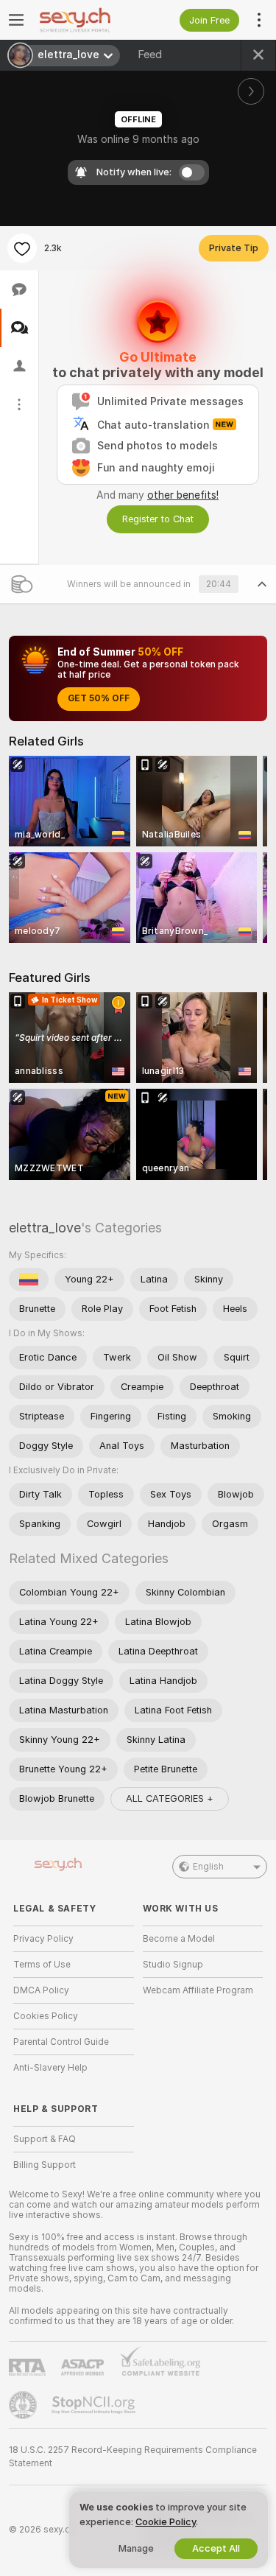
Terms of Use (42, 1965)
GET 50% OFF (99, 698)
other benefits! (183, 495)
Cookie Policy (166, 2522)
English (208, 1867)
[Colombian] (29, 1280)
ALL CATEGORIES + (170, 1798)
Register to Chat (158, 519)
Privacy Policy (43, 1939)
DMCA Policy (41, 1990)
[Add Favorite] (22, 248)
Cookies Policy (46, 2016)
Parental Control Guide (61, 2042)
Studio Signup (173, 1965)
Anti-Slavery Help (50, 2068)
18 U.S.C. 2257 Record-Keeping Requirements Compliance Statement (133, 2457)
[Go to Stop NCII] (95, 2405)
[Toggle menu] (16, 20)
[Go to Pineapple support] (24, 2405)
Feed (150, 55)
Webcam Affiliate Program (198, 1990)
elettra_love (45, 1228)
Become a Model (179, 1939)
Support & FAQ (45, 2139)
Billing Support (45, 2165)
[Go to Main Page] (85, 20)
